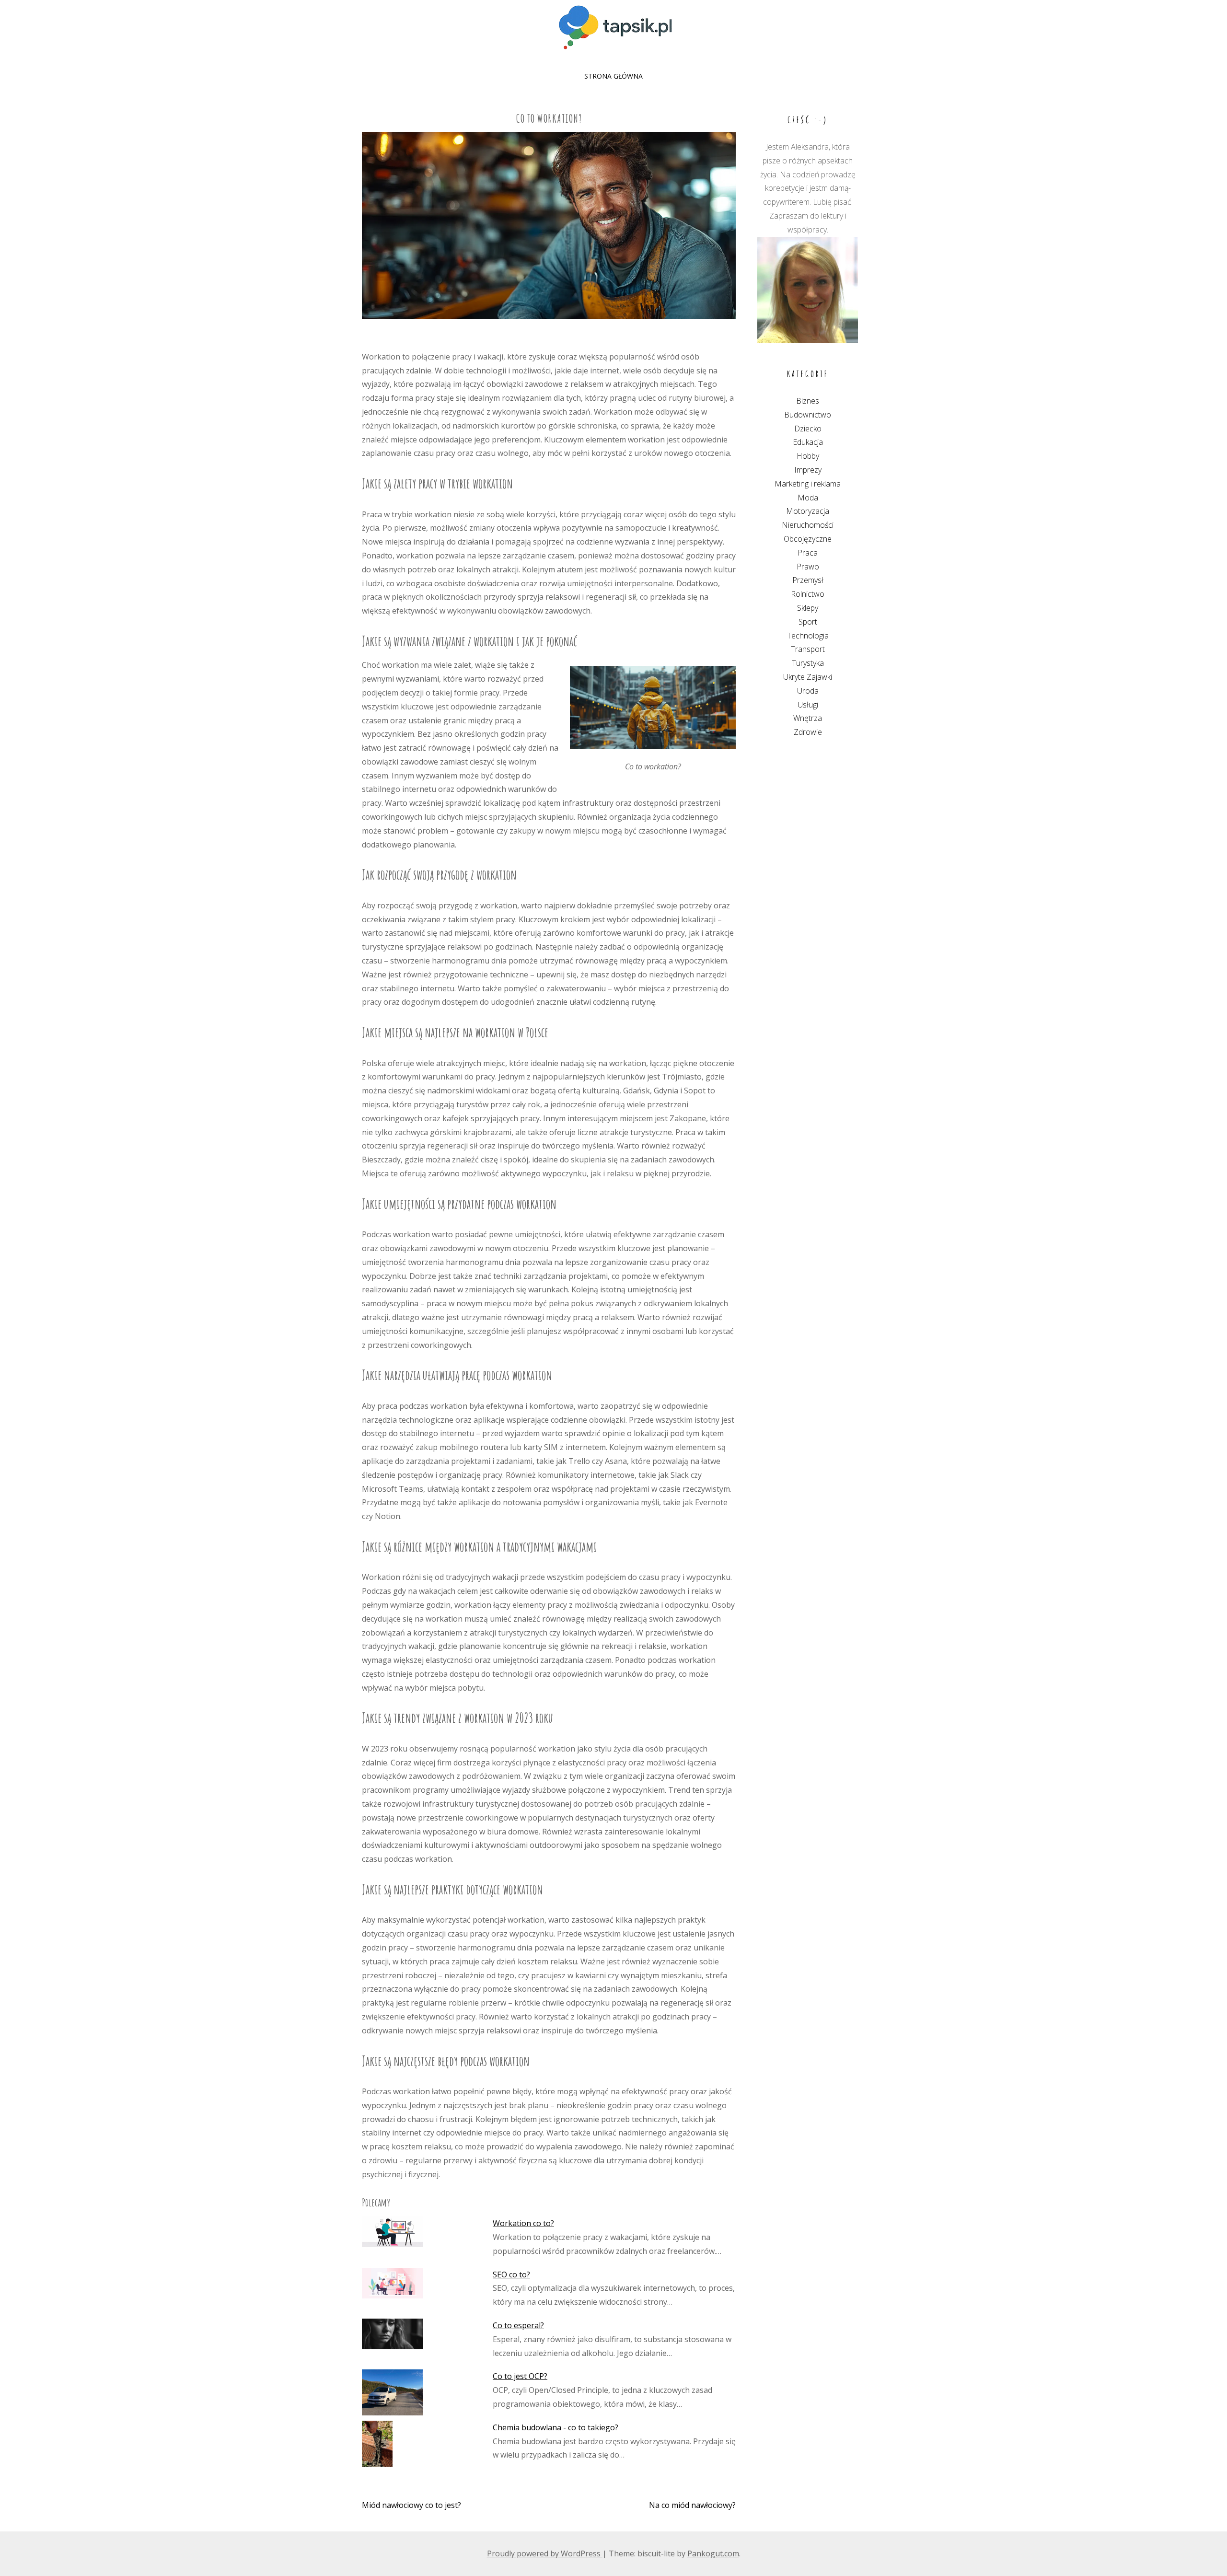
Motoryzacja (808, 511)
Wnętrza (808, 718)
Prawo (808, 567)
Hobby (808, 456)
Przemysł (808, 580)
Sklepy (808, 608)
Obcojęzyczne (808, 539)
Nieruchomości (808, 525)
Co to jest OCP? (520, 2376)
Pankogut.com (713, 2553)
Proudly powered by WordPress (545, 2553)
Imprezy (808, 470)
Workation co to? (523, 2223)
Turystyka (808, 663)
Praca (808, 553)
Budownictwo (808, 415)
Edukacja (808, 442)
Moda (808, 498)
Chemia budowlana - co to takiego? (556, 2427)
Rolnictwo (808, 594)
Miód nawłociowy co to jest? (411, 2505)
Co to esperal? (518, 2325)
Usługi (808, 705)
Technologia (808, 636)
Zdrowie (808, 732)
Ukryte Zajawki (808, 677)
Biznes (808, 401)
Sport (808, 622)
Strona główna (613, 76)
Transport (808, 649)
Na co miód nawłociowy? (692, 2505)
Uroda (808, 691)
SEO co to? (511, 2274)
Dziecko (808, 429)
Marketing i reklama (808, 484)
